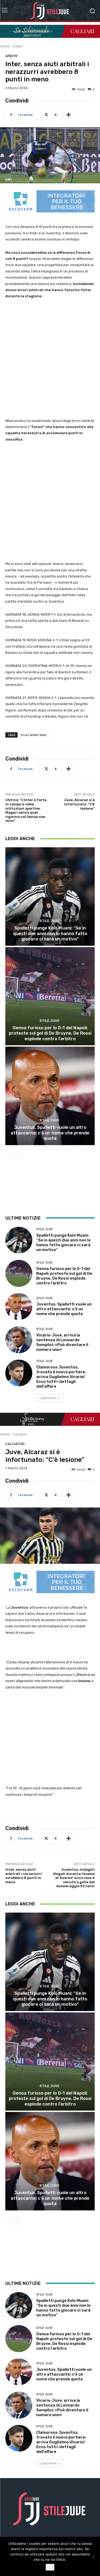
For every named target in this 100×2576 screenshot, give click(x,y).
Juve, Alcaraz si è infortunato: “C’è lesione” (79, 804)
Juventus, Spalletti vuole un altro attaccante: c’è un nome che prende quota (50, 1133)
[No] (93, 2557)
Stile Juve (49, 921)
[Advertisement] (50, 359)
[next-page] (17, 1155)
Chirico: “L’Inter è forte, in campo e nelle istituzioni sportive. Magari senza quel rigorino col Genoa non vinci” (26, 810)
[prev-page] (9, 1155)
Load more (48, 1398)
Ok (50, 2567)
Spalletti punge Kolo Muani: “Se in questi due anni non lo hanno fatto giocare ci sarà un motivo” (50, 933)
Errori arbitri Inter (34, 735)
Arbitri (18, 46)
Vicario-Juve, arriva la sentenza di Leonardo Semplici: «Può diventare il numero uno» (62, 1342)
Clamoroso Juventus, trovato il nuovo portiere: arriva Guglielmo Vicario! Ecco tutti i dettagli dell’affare (61, 1377)
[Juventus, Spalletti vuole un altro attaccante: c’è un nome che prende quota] (50, 1096)
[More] (69, 115)
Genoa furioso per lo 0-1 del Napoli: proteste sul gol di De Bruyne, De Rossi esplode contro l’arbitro (50, 1033)
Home (5, 46)
